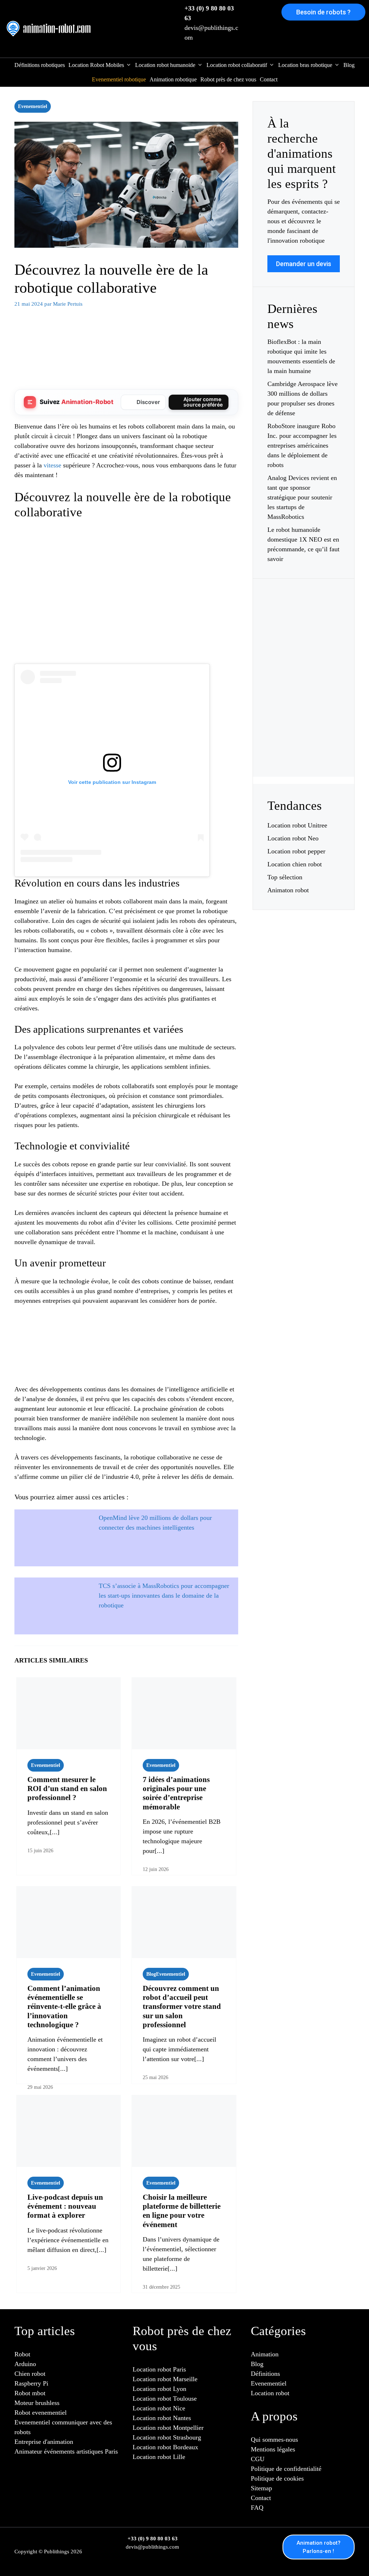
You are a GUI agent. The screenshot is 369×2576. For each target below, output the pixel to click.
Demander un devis (304, 264)
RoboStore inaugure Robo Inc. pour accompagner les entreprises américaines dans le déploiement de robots (302, 445)
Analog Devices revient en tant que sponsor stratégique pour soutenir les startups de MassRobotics (302, 497)
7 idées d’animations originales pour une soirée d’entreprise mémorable (176, 1793)
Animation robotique (173, 79)
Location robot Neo (293, 838)
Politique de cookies (277, 2478)
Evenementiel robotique (119, 79)
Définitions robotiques (40, 65)
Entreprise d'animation (44, 2442)
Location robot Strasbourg (167, 2437)
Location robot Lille (159, 2457)
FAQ (257, 2508)
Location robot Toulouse (165, 2398)
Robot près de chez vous (228, 79)
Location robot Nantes (162, 2418)
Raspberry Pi (31, 2383)
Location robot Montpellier (168, 2428)
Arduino (25, 2364)
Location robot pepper (296, 851)
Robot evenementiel (41, 2413)
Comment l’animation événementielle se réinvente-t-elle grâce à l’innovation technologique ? (64, 2007)
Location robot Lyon (159, 2389)
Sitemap (261, 2488)
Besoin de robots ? (323, 12)
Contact (269, 79)
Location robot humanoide (165, 65)
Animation (265, 2354)
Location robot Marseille (165, 2379)
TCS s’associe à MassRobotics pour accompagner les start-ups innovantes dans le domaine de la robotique (164, 1596)
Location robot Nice (159, 2408)
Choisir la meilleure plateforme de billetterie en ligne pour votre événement (182, 2211)
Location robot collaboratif (237, 65)
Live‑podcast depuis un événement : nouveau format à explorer (65, 2206)
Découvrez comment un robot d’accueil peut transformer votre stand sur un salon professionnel (182, 2007)
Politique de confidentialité (286, 2469)
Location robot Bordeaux (165, 2447)
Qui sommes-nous (274, 2440)
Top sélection (285, 877)
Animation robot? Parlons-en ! (319, 2547)
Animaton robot (288, 890)
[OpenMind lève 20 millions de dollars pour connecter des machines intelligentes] (52, 1532)
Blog (349, 65)
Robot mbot (30, 2393)
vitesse (52, 465)
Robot (22, 2354)
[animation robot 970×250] (126, 373)
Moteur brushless (37, 2403)
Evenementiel (33, 106)
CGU (258, 2459)
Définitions (265, 2374)
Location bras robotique (305, 65)
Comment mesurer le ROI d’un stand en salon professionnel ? (67, 1789)
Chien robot (30, 2374)
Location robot (270, 2393)
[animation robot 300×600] (304, 746)
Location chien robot (295, 864)
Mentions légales (273, 2449)
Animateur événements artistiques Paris (66, 2451)
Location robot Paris (159, 2369)
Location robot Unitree (297, 825)
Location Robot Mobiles (96, 65)
